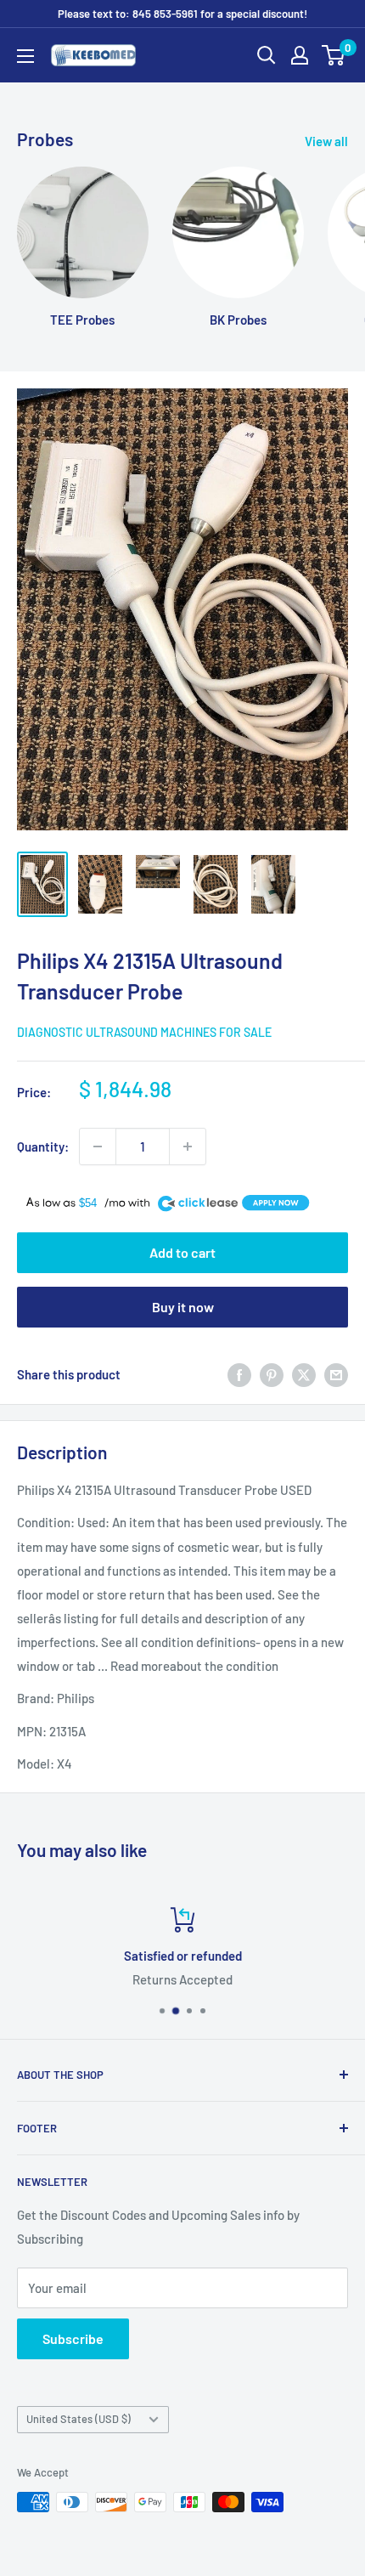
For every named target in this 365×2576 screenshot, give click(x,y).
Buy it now (183, 1307)
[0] (334, 55)
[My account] (300, 55)
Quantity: (43, 1146)
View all (326, 141)
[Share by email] (336, 1374)
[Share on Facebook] (239, 1374)
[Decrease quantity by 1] (98, 1146)
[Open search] (267, 55)
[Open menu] (25, 56)
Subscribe (73, 2338)
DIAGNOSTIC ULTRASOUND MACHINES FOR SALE (144, 1032)
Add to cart (182, 1252)
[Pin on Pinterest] (272, 1374)
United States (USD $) (79, 2419)
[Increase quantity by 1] (188, 1146)
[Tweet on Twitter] (304, 1374)
